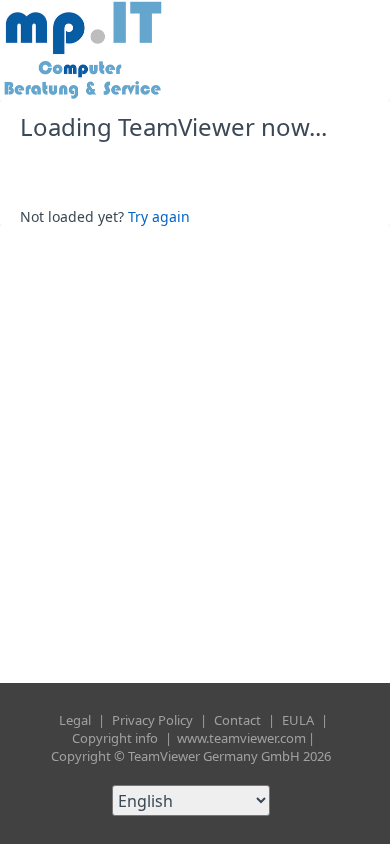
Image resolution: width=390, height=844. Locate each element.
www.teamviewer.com (241, 738)
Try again (159, 216)
